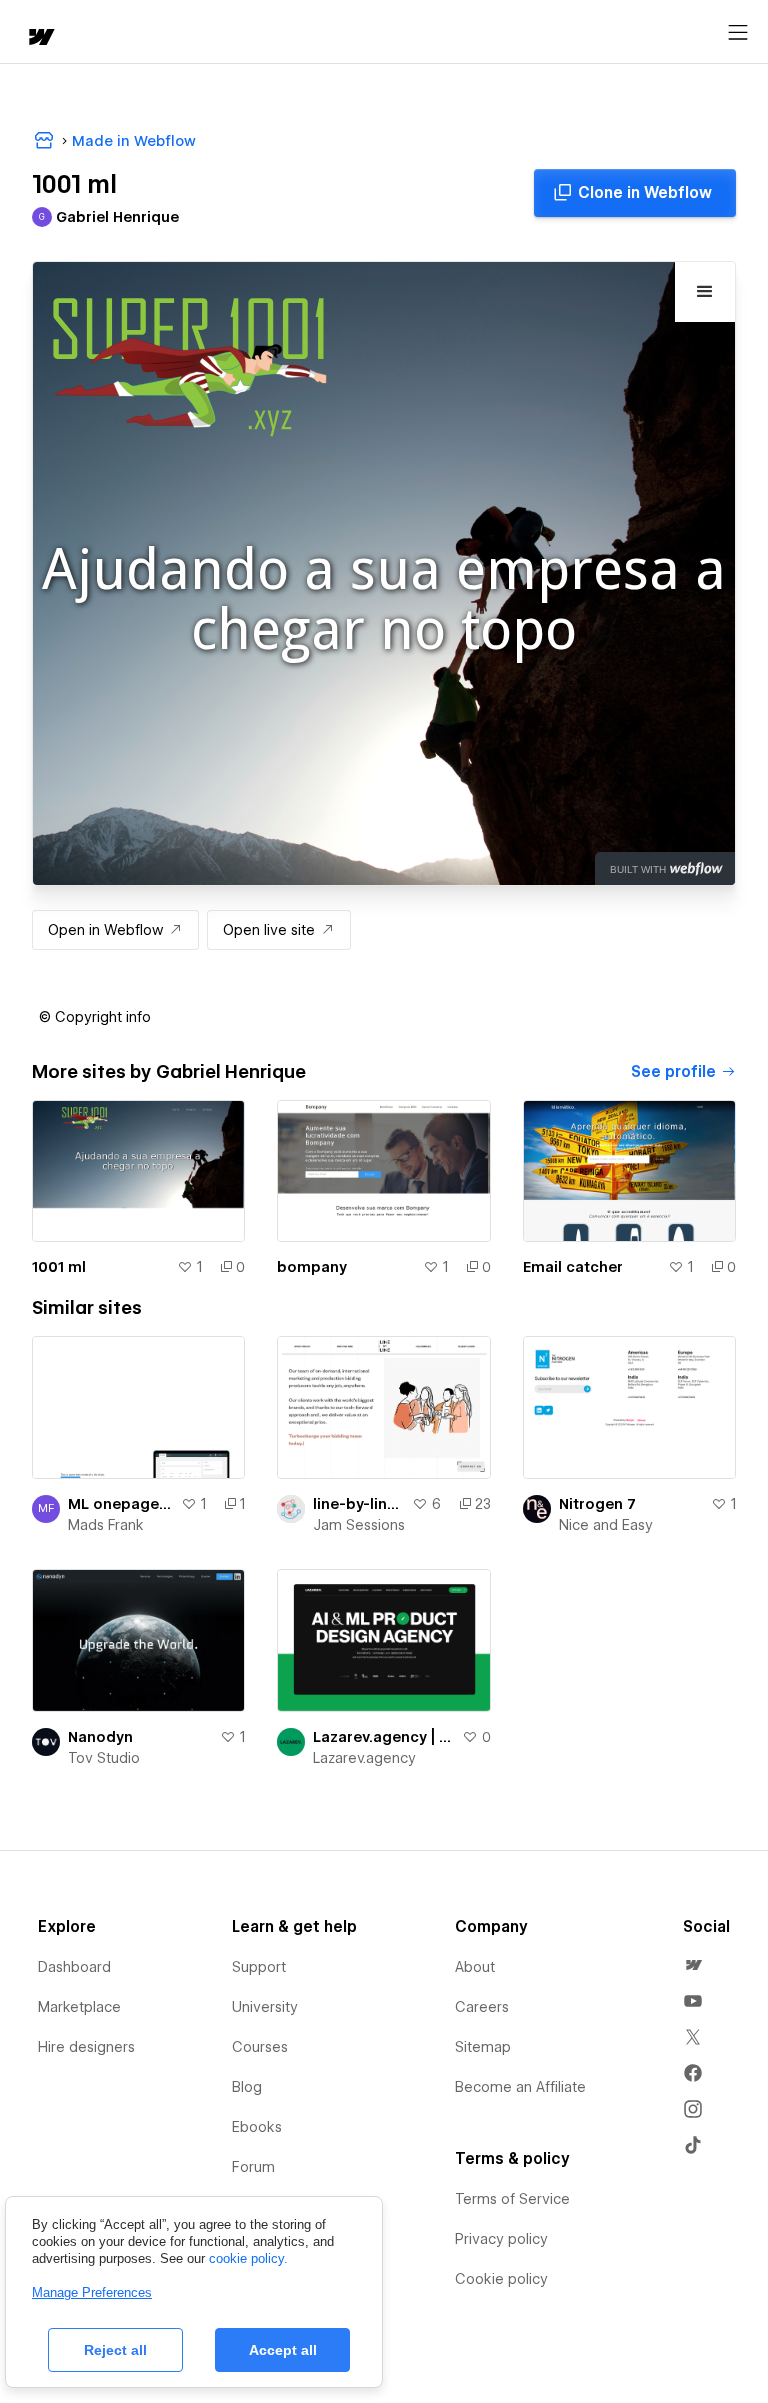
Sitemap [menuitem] (483, 2047)
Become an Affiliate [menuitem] (520, 2087)
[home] (40, 38)
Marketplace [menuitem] (79, 2007)
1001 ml (59, 1267)
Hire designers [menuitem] (86, 2047)
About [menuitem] (475, 1967)
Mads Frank (106, 1525)
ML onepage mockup (120, 1504)
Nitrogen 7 (597, 1504)
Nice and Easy (606, 1525)
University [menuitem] (265, 2007)
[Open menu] (738, 33)
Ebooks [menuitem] (257, 2127)
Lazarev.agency (364, 1758)
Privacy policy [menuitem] (501, 2239)
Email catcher (573, 1267)
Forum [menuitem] (253, 2167)
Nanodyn (100, 1737)
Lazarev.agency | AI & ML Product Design (383, 1737)
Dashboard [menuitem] (74, 1967)
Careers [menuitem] (482, 2007)
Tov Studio (104, 1758)
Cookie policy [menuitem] (501, 2279)
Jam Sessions (359, 1525)
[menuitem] (693, 1965)
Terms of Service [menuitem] (512, 2199)
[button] (95, 1017)
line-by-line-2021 (358, 1504)
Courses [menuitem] (260, 2047)
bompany (312, 1267)
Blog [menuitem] (247, 2087)
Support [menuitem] (259, 1967)
